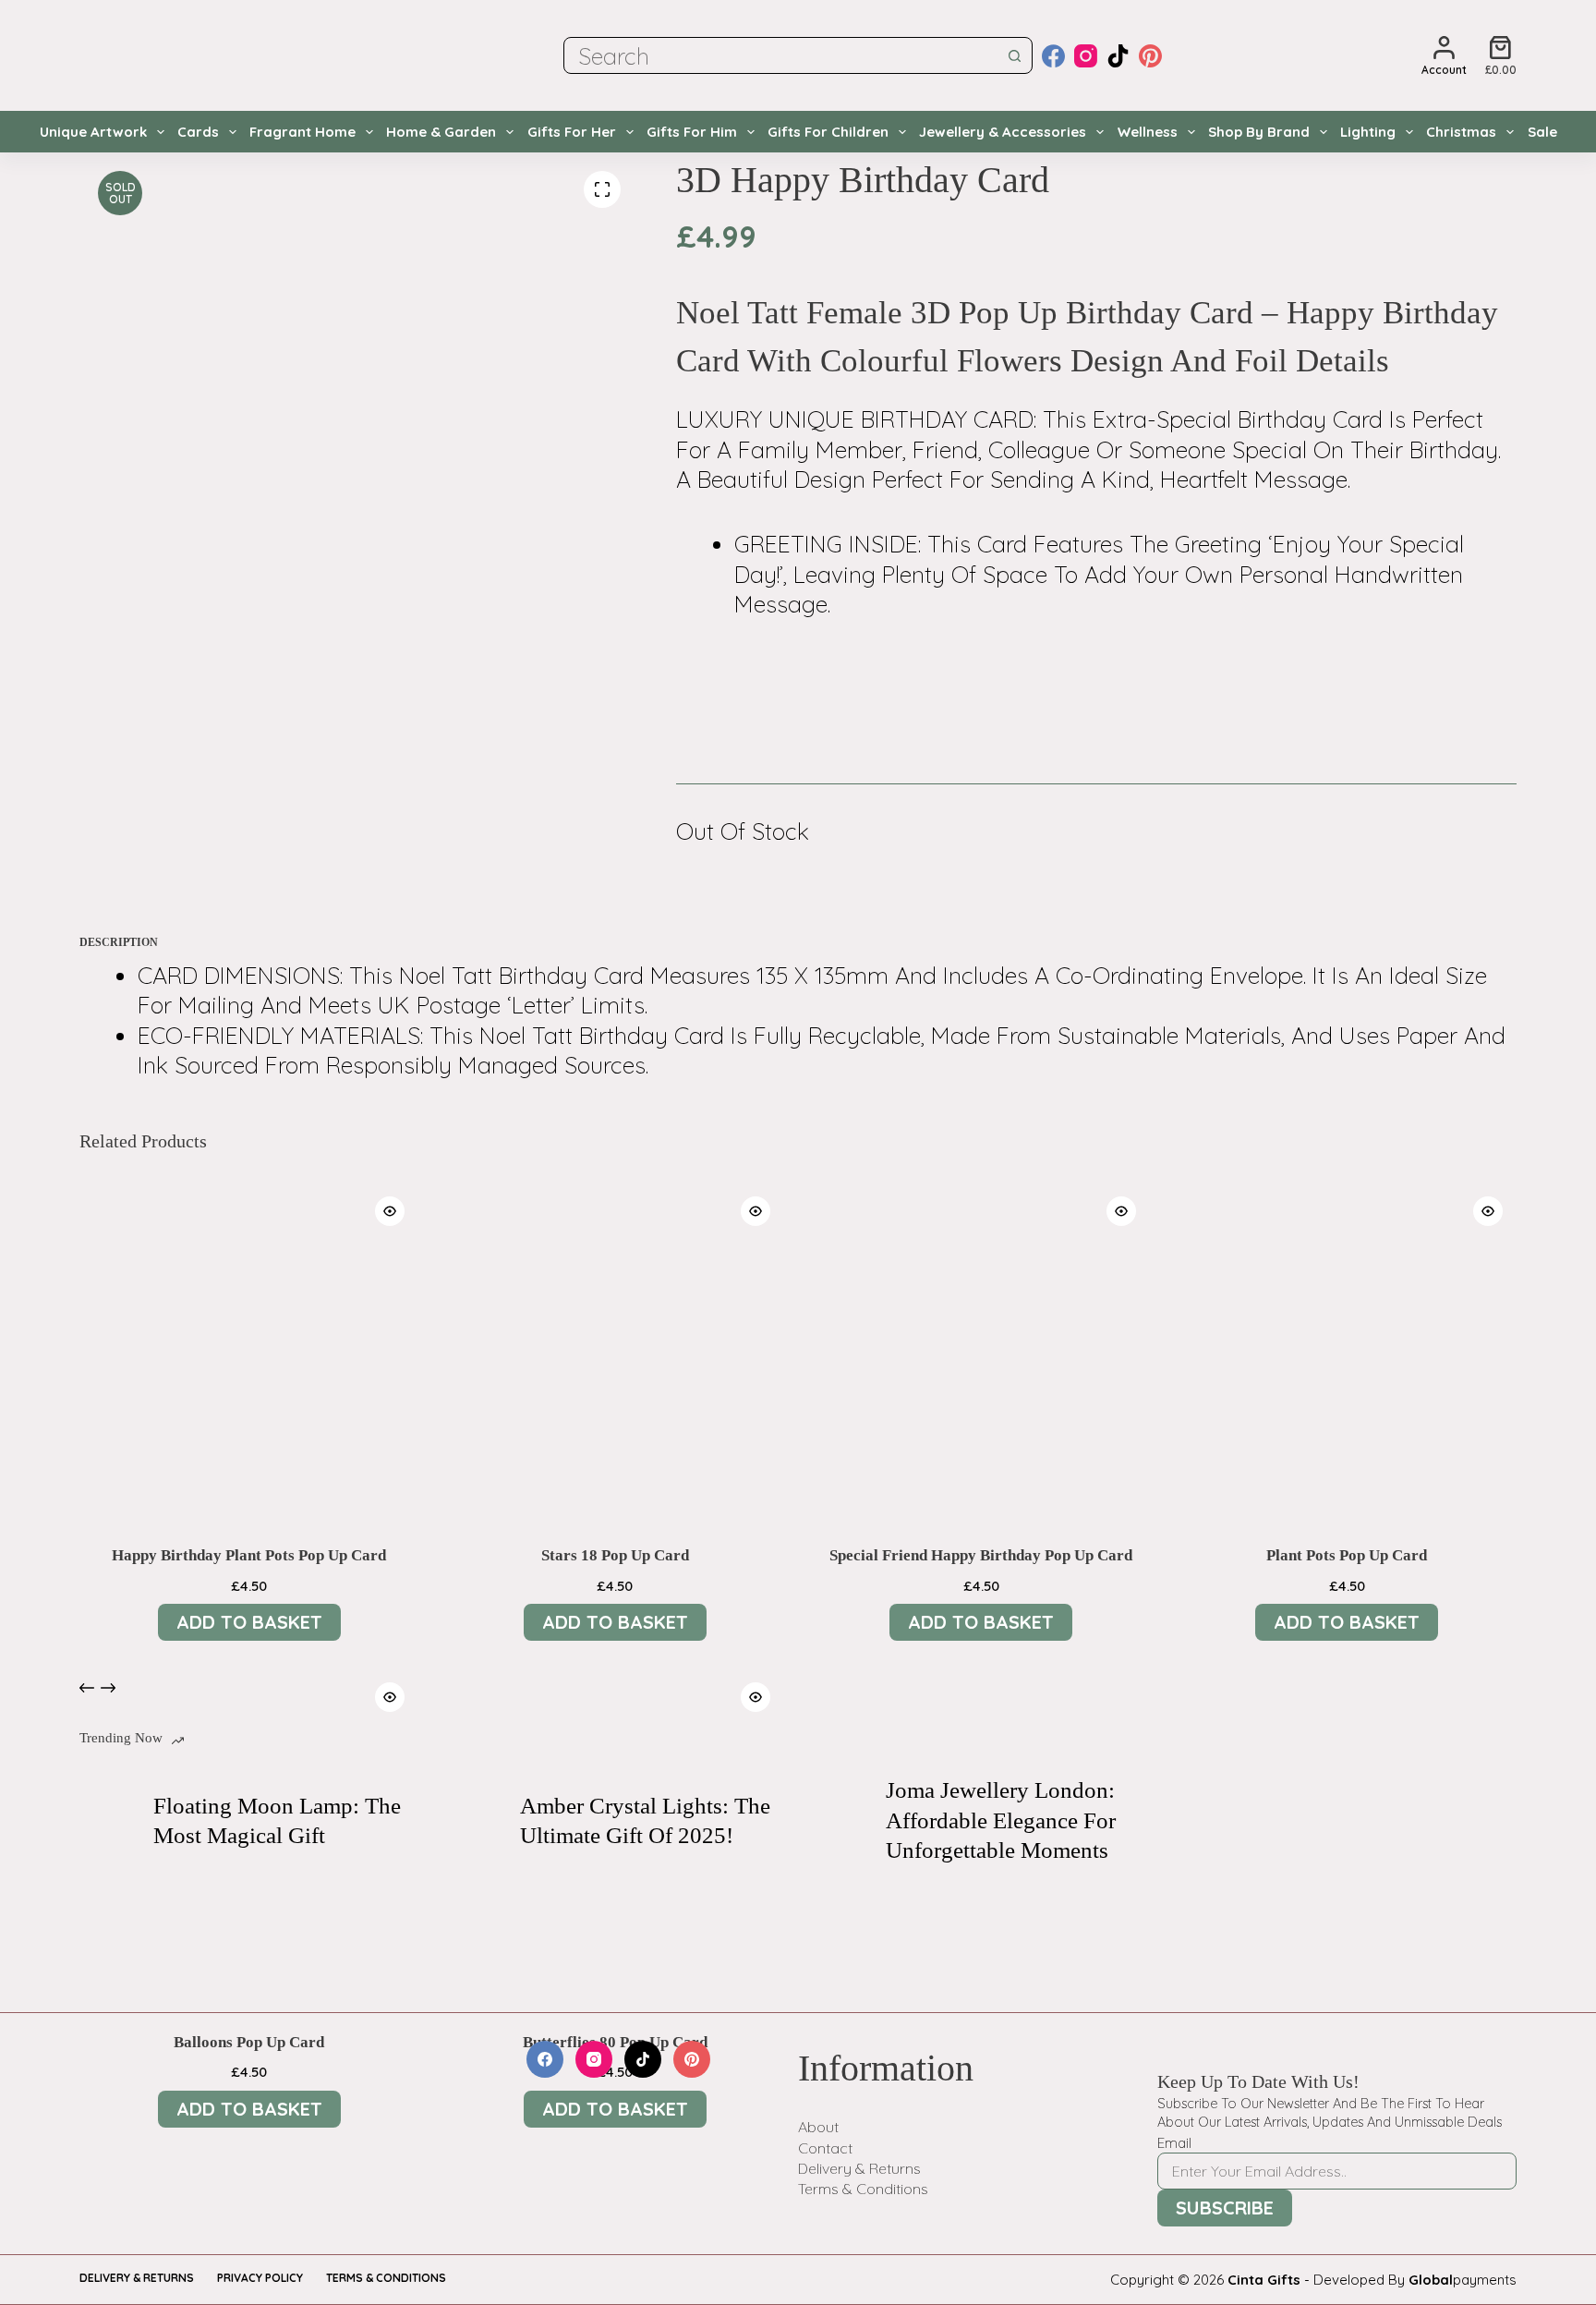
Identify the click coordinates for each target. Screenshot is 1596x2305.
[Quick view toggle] (390, 1211)
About (818, 2127)
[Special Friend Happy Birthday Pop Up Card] (981, 1352)
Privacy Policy (260, 2278)
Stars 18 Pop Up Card (615, 1555)
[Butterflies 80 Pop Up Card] (615, 1838)
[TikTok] (1118, 56)
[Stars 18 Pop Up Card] (615, 1352)
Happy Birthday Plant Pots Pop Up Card (249, 1555)
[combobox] (781, 55)
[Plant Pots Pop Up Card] (1347, 1352)
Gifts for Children (828, 132)
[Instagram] (1086, 56)
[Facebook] (1053, 56)
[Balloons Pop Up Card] (248, 1838)
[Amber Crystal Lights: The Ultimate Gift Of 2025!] (474, 1821)
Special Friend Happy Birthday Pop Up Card (981, 1555)
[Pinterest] (1150, 56)
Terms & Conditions (863, 2189)
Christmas (1461, 132)
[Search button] (1014, 55)
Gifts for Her (572, 132)
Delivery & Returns (859, 2168)
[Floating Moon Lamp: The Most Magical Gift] (107, 1821)
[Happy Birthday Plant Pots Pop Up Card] (248, 1352)
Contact (825, 2148)
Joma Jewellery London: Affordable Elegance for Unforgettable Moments (1001, 1820)
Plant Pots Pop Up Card (1347, 1555)
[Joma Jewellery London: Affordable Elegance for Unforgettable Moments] (840, 1821)
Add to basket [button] (249, 1622)
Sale (1542, 132)
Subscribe (1225, 2208)
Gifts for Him (692, 132)
